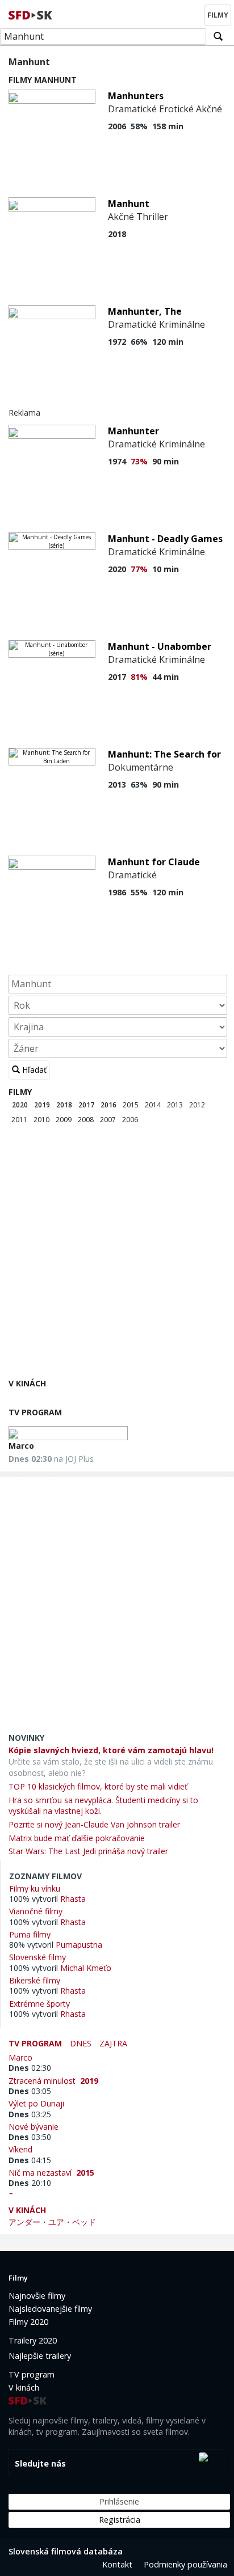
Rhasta (73, 1899)
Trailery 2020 (33, 2340)
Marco (21, 1446)
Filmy (20, 1092)
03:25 (30, 2114)
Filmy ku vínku (35, 1888)
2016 (108, 1105)
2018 (64, 1105)
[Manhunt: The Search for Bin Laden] (52, 757)
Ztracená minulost (53, 2080)
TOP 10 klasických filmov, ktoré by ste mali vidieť (98, 1786)
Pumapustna (79, 1945)
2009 (64, 1120)
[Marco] (68, 1433)
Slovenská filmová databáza (66, 2551)
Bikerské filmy (35, 1980)
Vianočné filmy (36, 1911)
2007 (108, 1120)
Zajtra (113, 2043)
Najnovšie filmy (37, 2296)
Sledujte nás (40, 2463)
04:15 (30, 2160)
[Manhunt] (52, 204)
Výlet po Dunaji (39, 2103)
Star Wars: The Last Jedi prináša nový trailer (88, 1851)
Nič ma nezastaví (51, 2172)
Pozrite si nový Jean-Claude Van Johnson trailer (94, 1824)
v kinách (27, 2210)
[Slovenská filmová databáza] (31, 14)
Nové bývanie (36, 2126)
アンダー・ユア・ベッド (52, 2222)
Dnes (81, 2043)
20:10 (30, 2183)
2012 (197, 1105)
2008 (86, 1120)
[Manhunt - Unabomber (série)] (52, 649)
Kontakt (117, 2564)
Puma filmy (30, 1934)
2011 (19, 1120)
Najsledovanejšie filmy (50, 2309)
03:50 (30, 2137)
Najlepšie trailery (40, 2356)
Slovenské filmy (37, 1957)
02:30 (30, 2068)
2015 (131, 1105)
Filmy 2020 (28, 2322)
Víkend (23, 2149)
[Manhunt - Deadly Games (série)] (52, 541)
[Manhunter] (52, 432)
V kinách (27, 1383)
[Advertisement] (117, 1254)
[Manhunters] (52, 97)
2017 (86, 1105)
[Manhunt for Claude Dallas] (52, 863)
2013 (175, 1105)
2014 (153, 1105)
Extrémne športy (39, 2003)
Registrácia (120, 2520)
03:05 (30, 2091)
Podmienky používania (185, 2564)
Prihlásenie (119, 2501)
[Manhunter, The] (52, 312)
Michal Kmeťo (86, 1968)
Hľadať (33, 1070)
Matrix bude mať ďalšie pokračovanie (77, 1838)
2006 (130, 1120)
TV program (35, 1412)
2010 (41, 1120)
